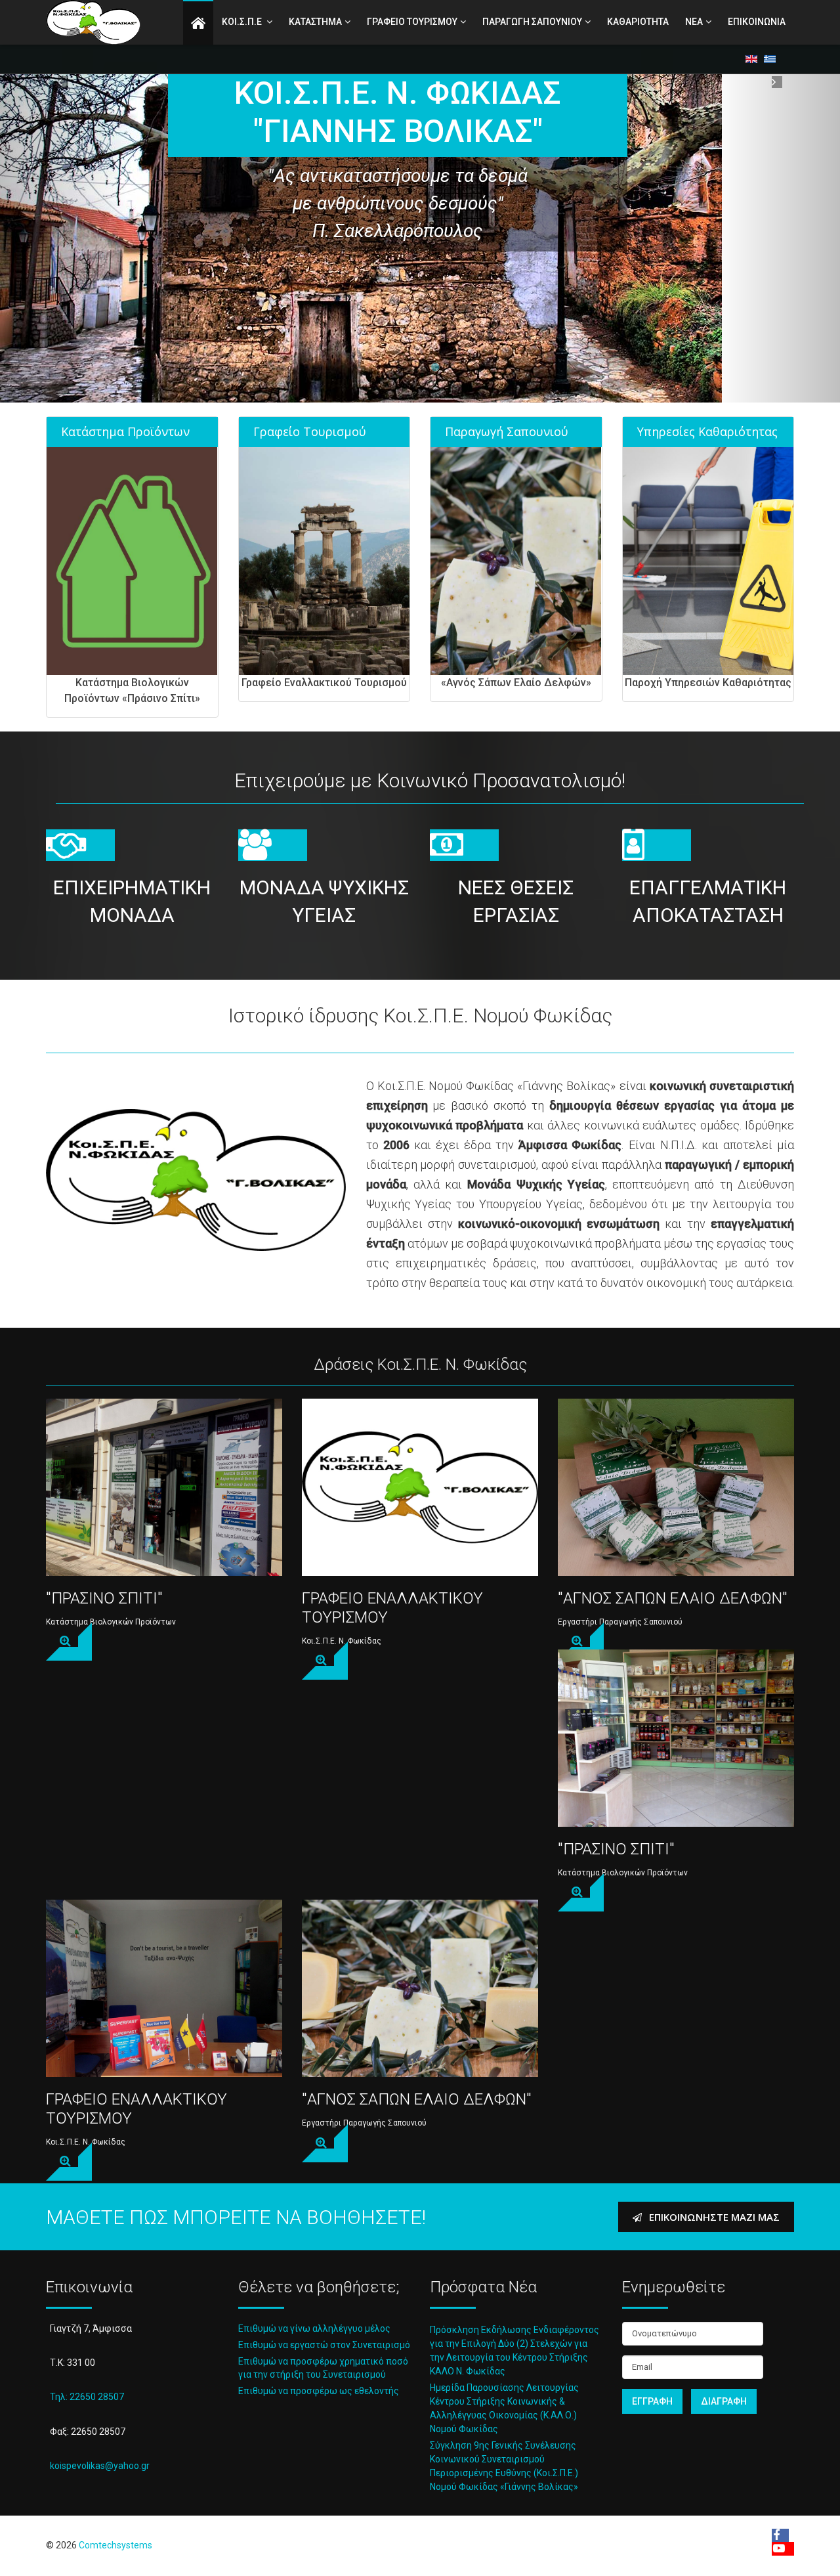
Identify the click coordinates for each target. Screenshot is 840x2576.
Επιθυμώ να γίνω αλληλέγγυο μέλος (314, 2328)
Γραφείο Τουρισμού (310, 431)
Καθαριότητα (638, 22)
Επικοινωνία (757, 22)
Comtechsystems (115, 2545)
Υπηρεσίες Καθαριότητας (707, 431)
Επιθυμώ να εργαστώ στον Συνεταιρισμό (324, 2345)
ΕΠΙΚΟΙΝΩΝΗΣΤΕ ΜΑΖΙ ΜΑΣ (713, 2217)
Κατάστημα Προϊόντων (125, 431)
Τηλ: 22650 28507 (87, 2397)
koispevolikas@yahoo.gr (100, 2466)
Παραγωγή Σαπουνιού (507, 431)
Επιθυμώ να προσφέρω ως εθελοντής (319, 2391)
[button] (63, 238)
